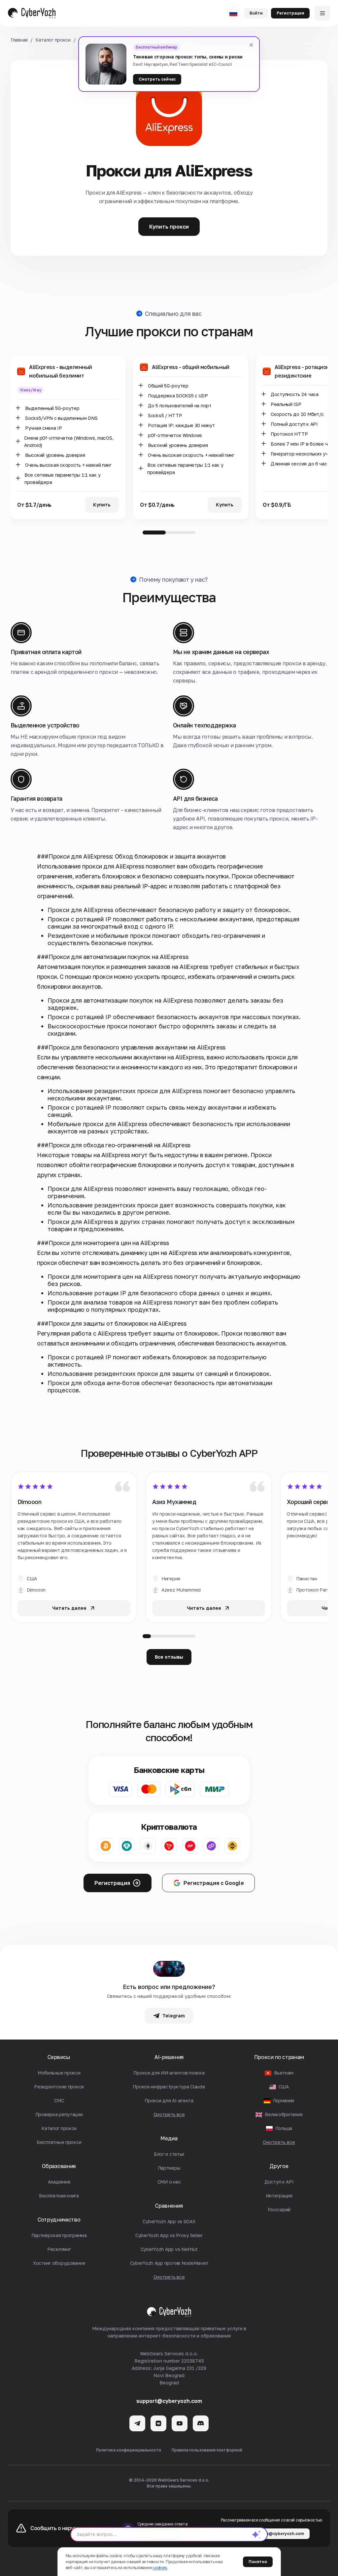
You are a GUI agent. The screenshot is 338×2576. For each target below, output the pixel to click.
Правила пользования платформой (207, 2450)
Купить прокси (169, 227)
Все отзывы (169, 1657)
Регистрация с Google (214, 1883)
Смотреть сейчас (157, 79)
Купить (102, 505)
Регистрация (290, 13)
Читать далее (69, 1608)
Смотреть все (279, 2142)
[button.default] (256, 2534)
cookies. (160, 2568)
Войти (256, 13)
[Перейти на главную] (32, 13)
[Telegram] (137, 2423)
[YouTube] (180, 2423)
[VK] (158, 2423)
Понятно (258, 2562)
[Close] (251, 45)
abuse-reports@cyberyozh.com (271, 2534)
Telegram (174, 2016)
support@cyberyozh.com (169, 2401)
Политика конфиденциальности (129, 2450)
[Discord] (201, 2423)
